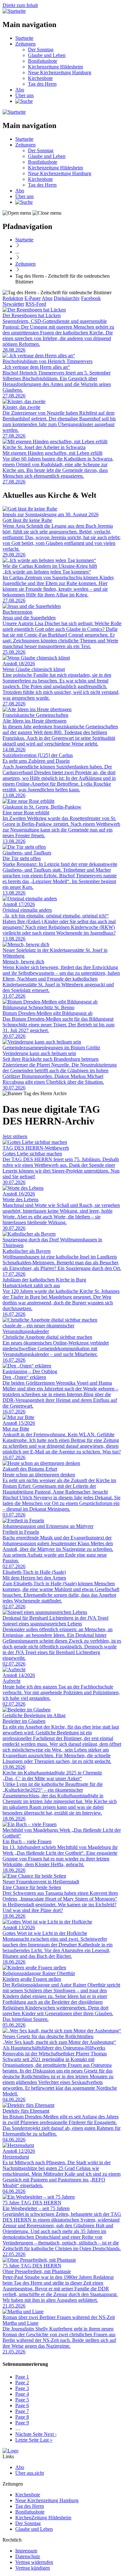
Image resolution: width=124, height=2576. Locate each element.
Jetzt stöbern (15, 1136)
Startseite (24, 38)
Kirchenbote (40, 78)
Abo (20, 90)
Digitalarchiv (67, 298)
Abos (47, 298)
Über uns (24, 95)
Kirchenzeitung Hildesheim (55, 67)
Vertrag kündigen (33, 2568)
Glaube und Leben (47, 55)
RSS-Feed (36, 304)
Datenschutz (28, 2556)
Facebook (91, 298)
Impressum (26, 2551)
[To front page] (10, 2451)
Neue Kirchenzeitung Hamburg (60, 72)
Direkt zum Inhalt (20, 5)
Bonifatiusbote (43, 61)
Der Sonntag (41, 50)
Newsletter (13, 304)
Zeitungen (25, 44)
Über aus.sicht (30, 2473)
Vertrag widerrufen (34, 2562)
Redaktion (13, 298)
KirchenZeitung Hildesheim (43, 2518)
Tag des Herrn (42, 84)
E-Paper (33, 298)
